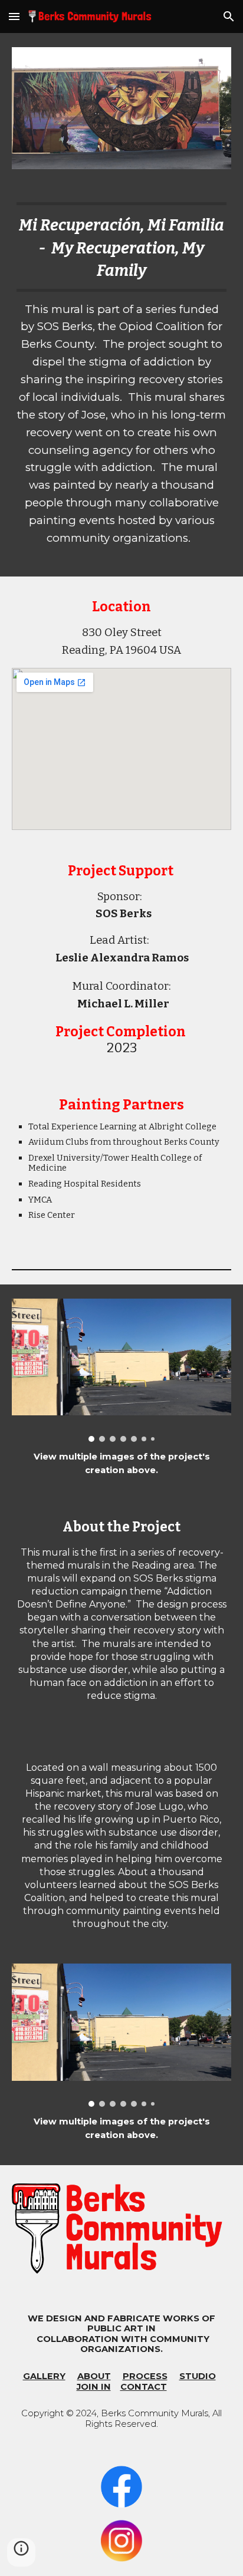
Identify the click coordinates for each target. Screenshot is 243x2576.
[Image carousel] (121, 1370)
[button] (14, 16)
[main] (121, 380)
